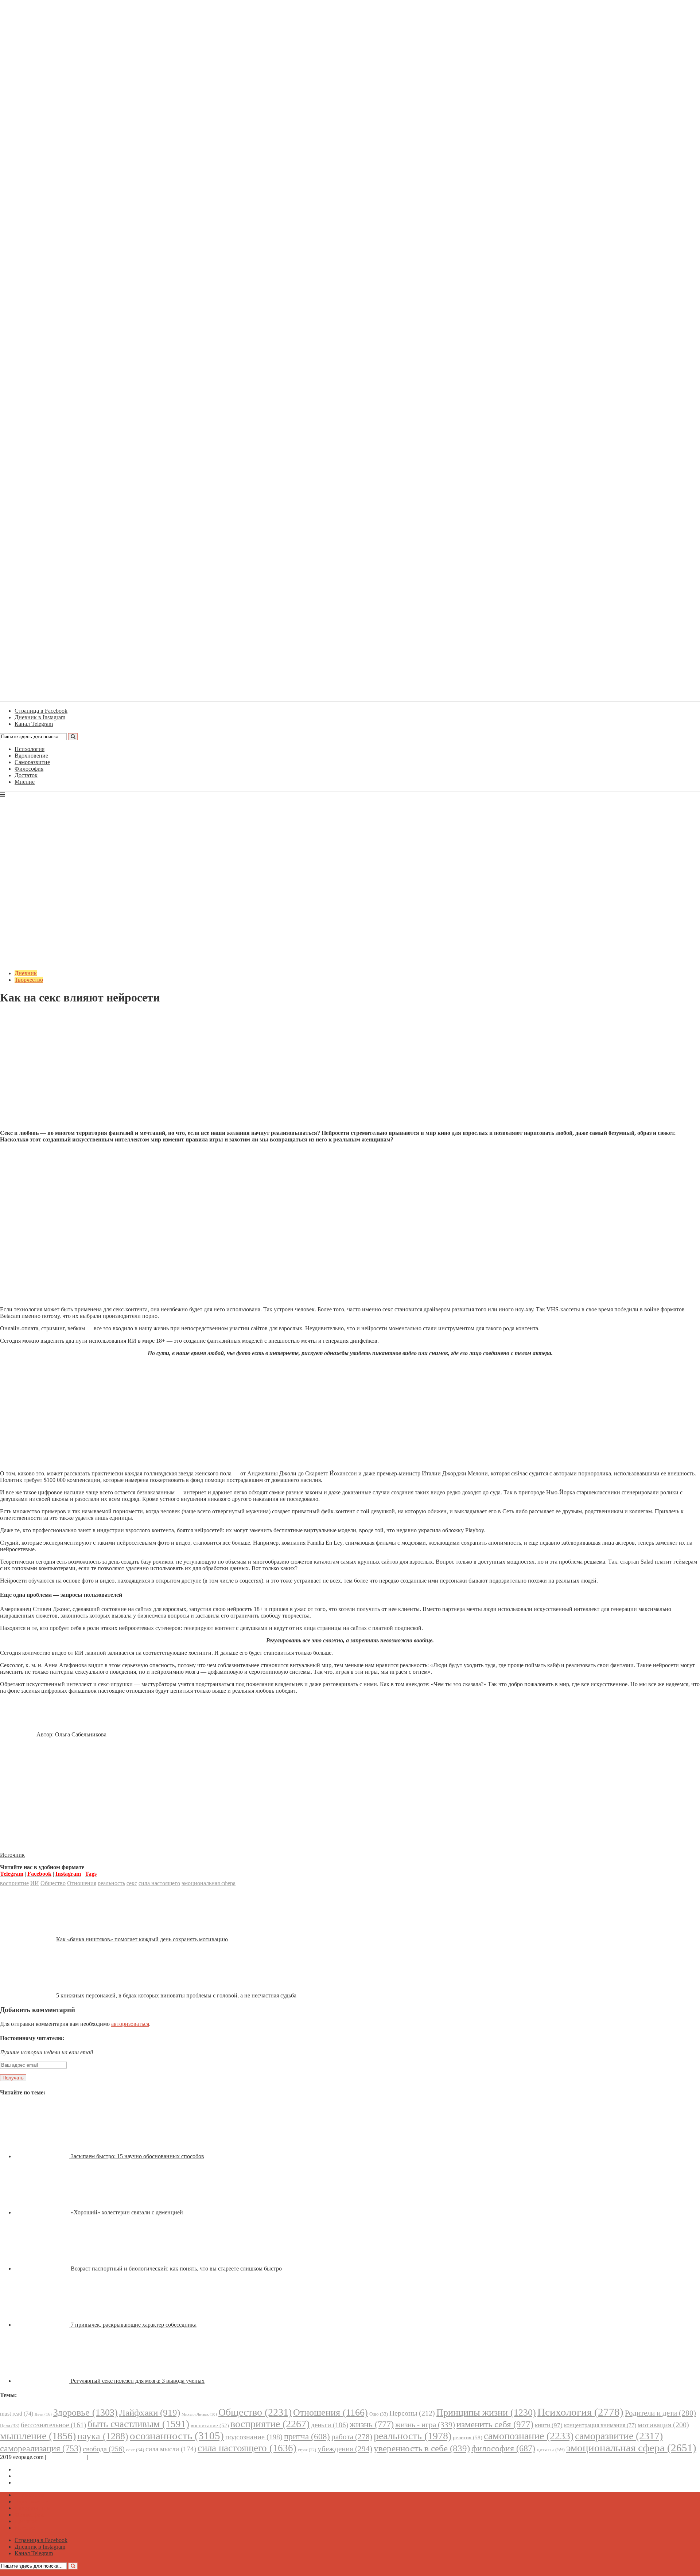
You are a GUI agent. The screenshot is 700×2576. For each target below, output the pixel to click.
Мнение (25, 782)
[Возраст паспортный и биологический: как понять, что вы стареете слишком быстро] (43, 2268)
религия (468, 2437)
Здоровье (85, 2412)
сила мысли (171, 2449)
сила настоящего (159, 1883)
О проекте (102, 2457)
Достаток (26, 775)
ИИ (35, 1883)
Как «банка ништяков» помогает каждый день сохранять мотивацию (142, 1939)
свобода (104, 2449)
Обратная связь (66, 2457)
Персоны (412, 2413)
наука (103, 2436)
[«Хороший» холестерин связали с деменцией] (43, 2212)
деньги (330, 2425)
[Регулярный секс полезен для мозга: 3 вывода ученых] (43, 2381)
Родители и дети (660, 2413)
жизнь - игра (425, 2425)
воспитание (210, 2425)
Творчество (29, 980)
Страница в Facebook (41, 2469)
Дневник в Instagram (40, 2476)
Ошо (379, 2414)
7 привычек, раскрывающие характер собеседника (134, 2325)
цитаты (551, 2449)
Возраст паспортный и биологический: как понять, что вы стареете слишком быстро (176, 2268)
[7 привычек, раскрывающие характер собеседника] (43, 2325)
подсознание (254, 2437)
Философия (29, 769)
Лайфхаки (150, 2412)
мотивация (663, 2425)
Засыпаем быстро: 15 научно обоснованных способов (137, 2156)
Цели (10, 2426)
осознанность (177, 2436)
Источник (12, 1855)
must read (17, 2414)
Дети (43, 2414)
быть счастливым (138, 2424)
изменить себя (495, 2424)
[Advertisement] (350, 1073)
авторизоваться (130, 2024)
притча (307, 2436)
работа (352, 2437)
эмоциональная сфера (209, 1883)
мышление (38, 2436)
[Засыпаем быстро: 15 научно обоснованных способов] (43, 2156)
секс (132, 1883)
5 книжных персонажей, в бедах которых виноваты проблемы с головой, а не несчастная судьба (176, 1995)
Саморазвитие (32, 762)
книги (549, 2425)
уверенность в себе (422, 2448)
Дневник (26, 973)
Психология (30, 749)
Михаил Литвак (199, 2414)
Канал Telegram (34, 2482)
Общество (53, 1883)
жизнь (372, 2424)
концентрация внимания (600, 2425)
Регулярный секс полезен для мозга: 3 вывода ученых (138, 2381)
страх (307, 2450)
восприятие (14, 1883)
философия (503, 2448)
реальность (111, 1883)
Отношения (82, 1883)
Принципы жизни (486, 2412)
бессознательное (53, 2425)
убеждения (345, 2449)
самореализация (41, 2448)
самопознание (529, 2436)
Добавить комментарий (35, 1015)
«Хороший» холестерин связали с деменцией (127, 2212)
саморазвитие (619, 2436)
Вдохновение (31, 756)
